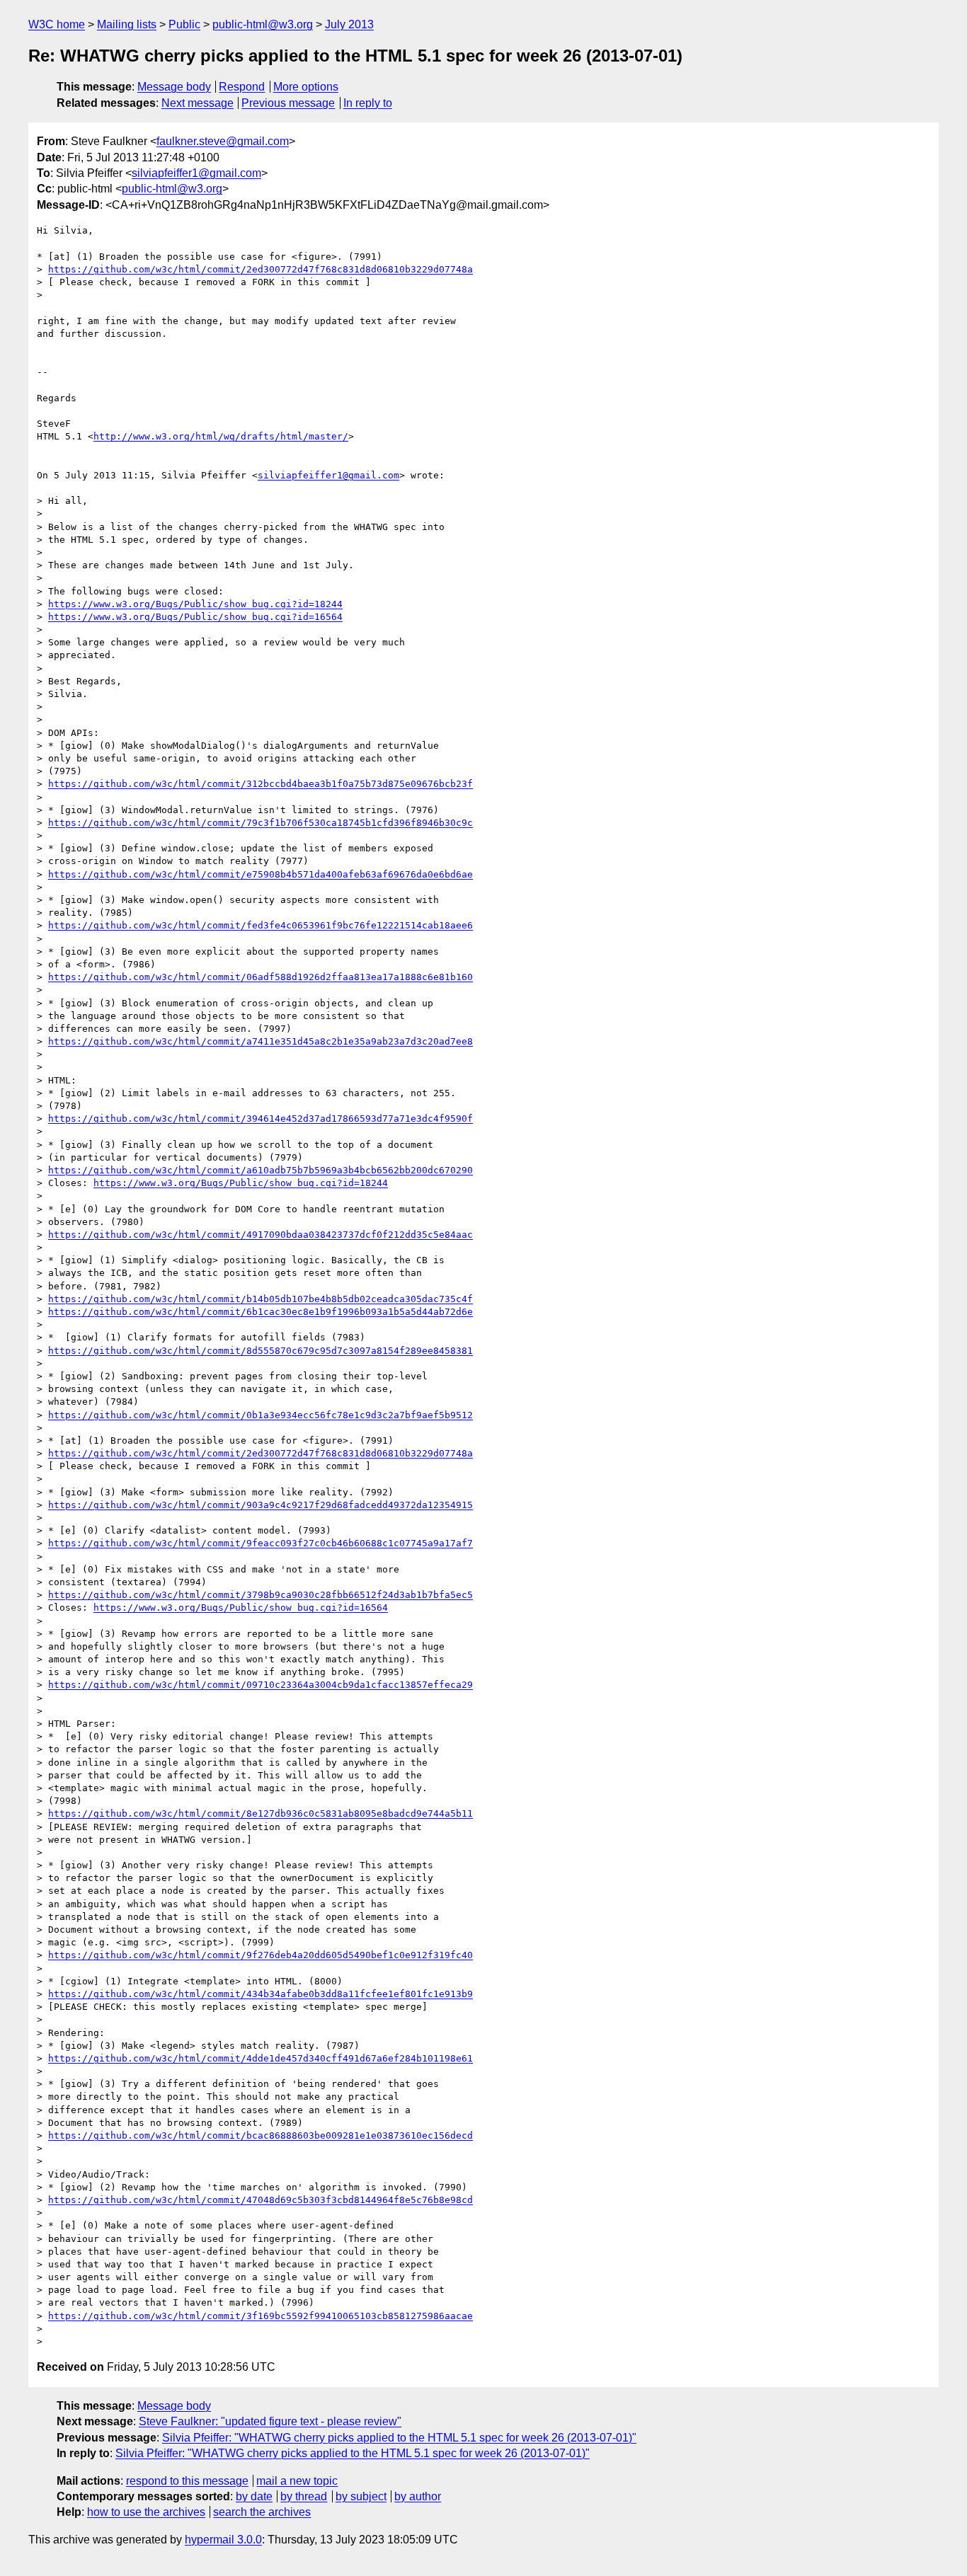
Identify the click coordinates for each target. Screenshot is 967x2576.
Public (184, 24)
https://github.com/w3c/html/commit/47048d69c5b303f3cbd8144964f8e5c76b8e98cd (261, 2200)
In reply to (368, 103)
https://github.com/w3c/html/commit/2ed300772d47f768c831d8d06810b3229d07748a (261, 269)
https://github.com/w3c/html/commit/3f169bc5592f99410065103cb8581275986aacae (261, 2316)
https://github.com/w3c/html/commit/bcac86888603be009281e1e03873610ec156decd (261, 2135)
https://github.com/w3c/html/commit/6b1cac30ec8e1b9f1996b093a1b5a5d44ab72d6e (261, 1312)
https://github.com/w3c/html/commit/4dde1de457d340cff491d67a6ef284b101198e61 (261, 2058)
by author (418, 2496)
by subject (361, 2496)
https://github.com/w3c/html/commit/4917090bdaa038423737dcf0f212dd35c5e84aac (261, 1235)
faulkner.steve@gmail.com (223, 141)
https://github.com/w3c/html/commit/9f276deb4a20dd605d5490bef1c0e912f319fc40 (261, 1955)
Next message (198, 103)
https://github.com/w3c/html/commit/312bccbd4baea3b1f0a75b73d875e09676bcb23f (261, 784)
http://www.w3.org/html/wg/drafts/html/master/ (221, 436)
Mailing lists (127, 24)
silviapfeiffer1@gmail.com (196, 173)
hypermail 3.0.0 (223, 2540)
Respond (242, 87)
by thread (304, 2496)
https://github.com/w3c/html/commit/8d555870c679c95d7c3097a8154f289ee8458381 (261, 1351)
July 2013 (349, 24)
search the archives (262, 2512)
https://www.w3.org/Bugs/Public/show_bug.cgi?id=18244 (195, 604)
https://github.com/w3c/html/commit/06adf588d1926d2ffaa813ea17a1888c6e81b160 (261, 977)
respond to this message (187, 2481)
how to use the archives (146, 2512)
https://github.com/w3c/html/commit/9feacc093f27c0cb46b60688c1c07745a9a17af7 (261, 1543)
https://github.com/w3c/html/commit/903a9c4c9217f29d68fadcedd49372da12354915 (261, 1505)
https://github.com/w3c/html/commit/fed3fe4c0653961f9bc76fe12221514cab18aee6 (261, 925)
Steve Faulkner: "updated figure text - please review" (270, 2421)
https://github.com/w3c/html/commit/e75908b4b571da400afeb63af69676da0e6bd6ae (261, 874)
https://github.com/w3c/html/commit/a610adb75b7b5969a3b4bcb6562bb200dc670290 (261, 1170)
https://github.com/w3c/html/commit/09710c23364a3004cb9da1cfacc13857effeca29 (261, 1685)
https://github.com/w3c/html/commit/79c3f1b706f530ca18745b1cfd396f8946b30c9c (261, 823)
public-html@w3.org (263, 24)
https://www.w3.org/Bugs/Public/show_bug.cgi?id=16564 (195, 617)
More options (306, 87)
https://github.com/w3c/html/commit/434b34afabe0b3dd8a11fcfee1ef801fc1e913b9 (261, 1994)
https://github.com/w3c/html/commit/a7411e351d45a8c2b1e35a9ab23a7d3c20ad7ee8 (261, 1041)
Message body (174, 87)
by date (254, 2496)
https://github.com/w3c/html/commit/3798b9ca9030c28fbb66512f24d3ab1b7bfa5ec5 (261, 1595)
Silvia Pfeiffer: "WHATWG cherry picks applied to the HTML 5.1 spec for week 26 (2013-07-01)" (399, 2438)
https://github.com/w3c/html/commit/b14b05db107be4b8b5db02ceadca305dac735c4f (261, 1299)
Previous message (288, 103)
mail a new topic (297, 2481)
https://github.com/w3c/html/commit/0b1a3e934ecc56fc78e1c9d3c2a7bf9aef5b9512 (261, 1415)
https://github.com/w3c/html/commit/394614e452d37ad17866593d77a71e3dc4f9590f (261, 1119)
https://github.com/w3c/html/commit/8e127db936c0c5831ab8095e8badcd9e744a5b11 (261, 1813)
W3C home (57, 24)
